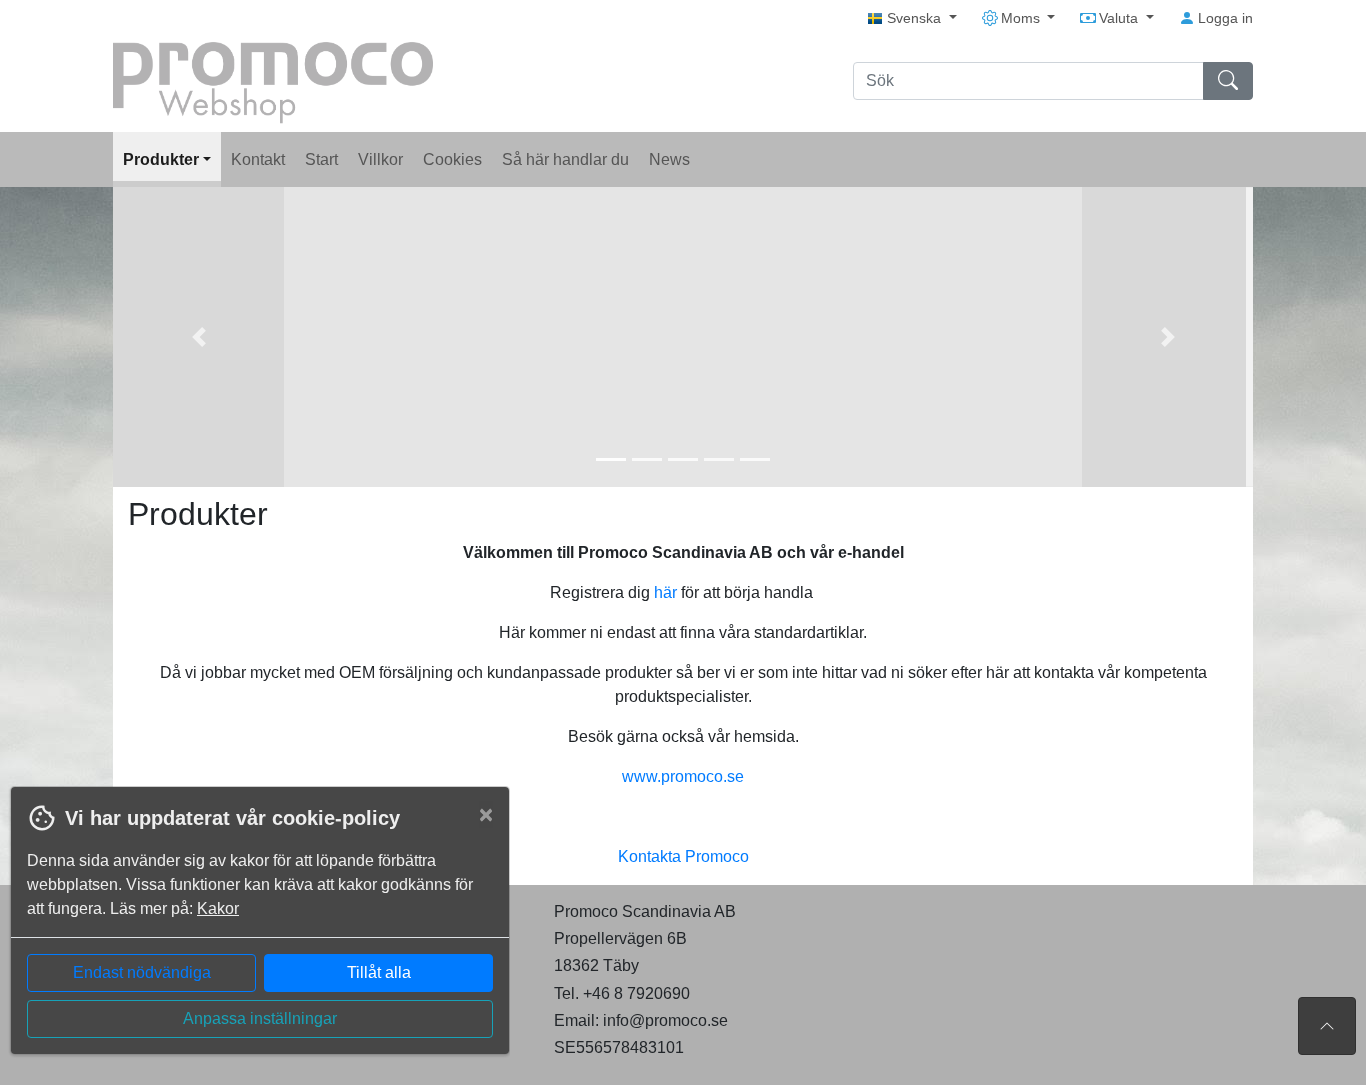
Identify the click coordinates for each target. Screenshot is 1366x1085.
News (669, 159)
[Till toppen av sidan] (1327, 1026)
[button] (198, 337)
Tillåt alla (379, 972)
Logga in (1223, 18)
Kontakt (258, 159)
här (665, 592)
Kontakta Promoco (683, 856)
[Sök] (1228, 81)
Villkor (380, 159)
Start (321, 159)
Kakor (218, 908)
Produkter (163, 159)
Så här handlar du (565, 159)
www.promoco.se (683, 776)
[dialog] (255, 935)
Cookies (452, 159)
